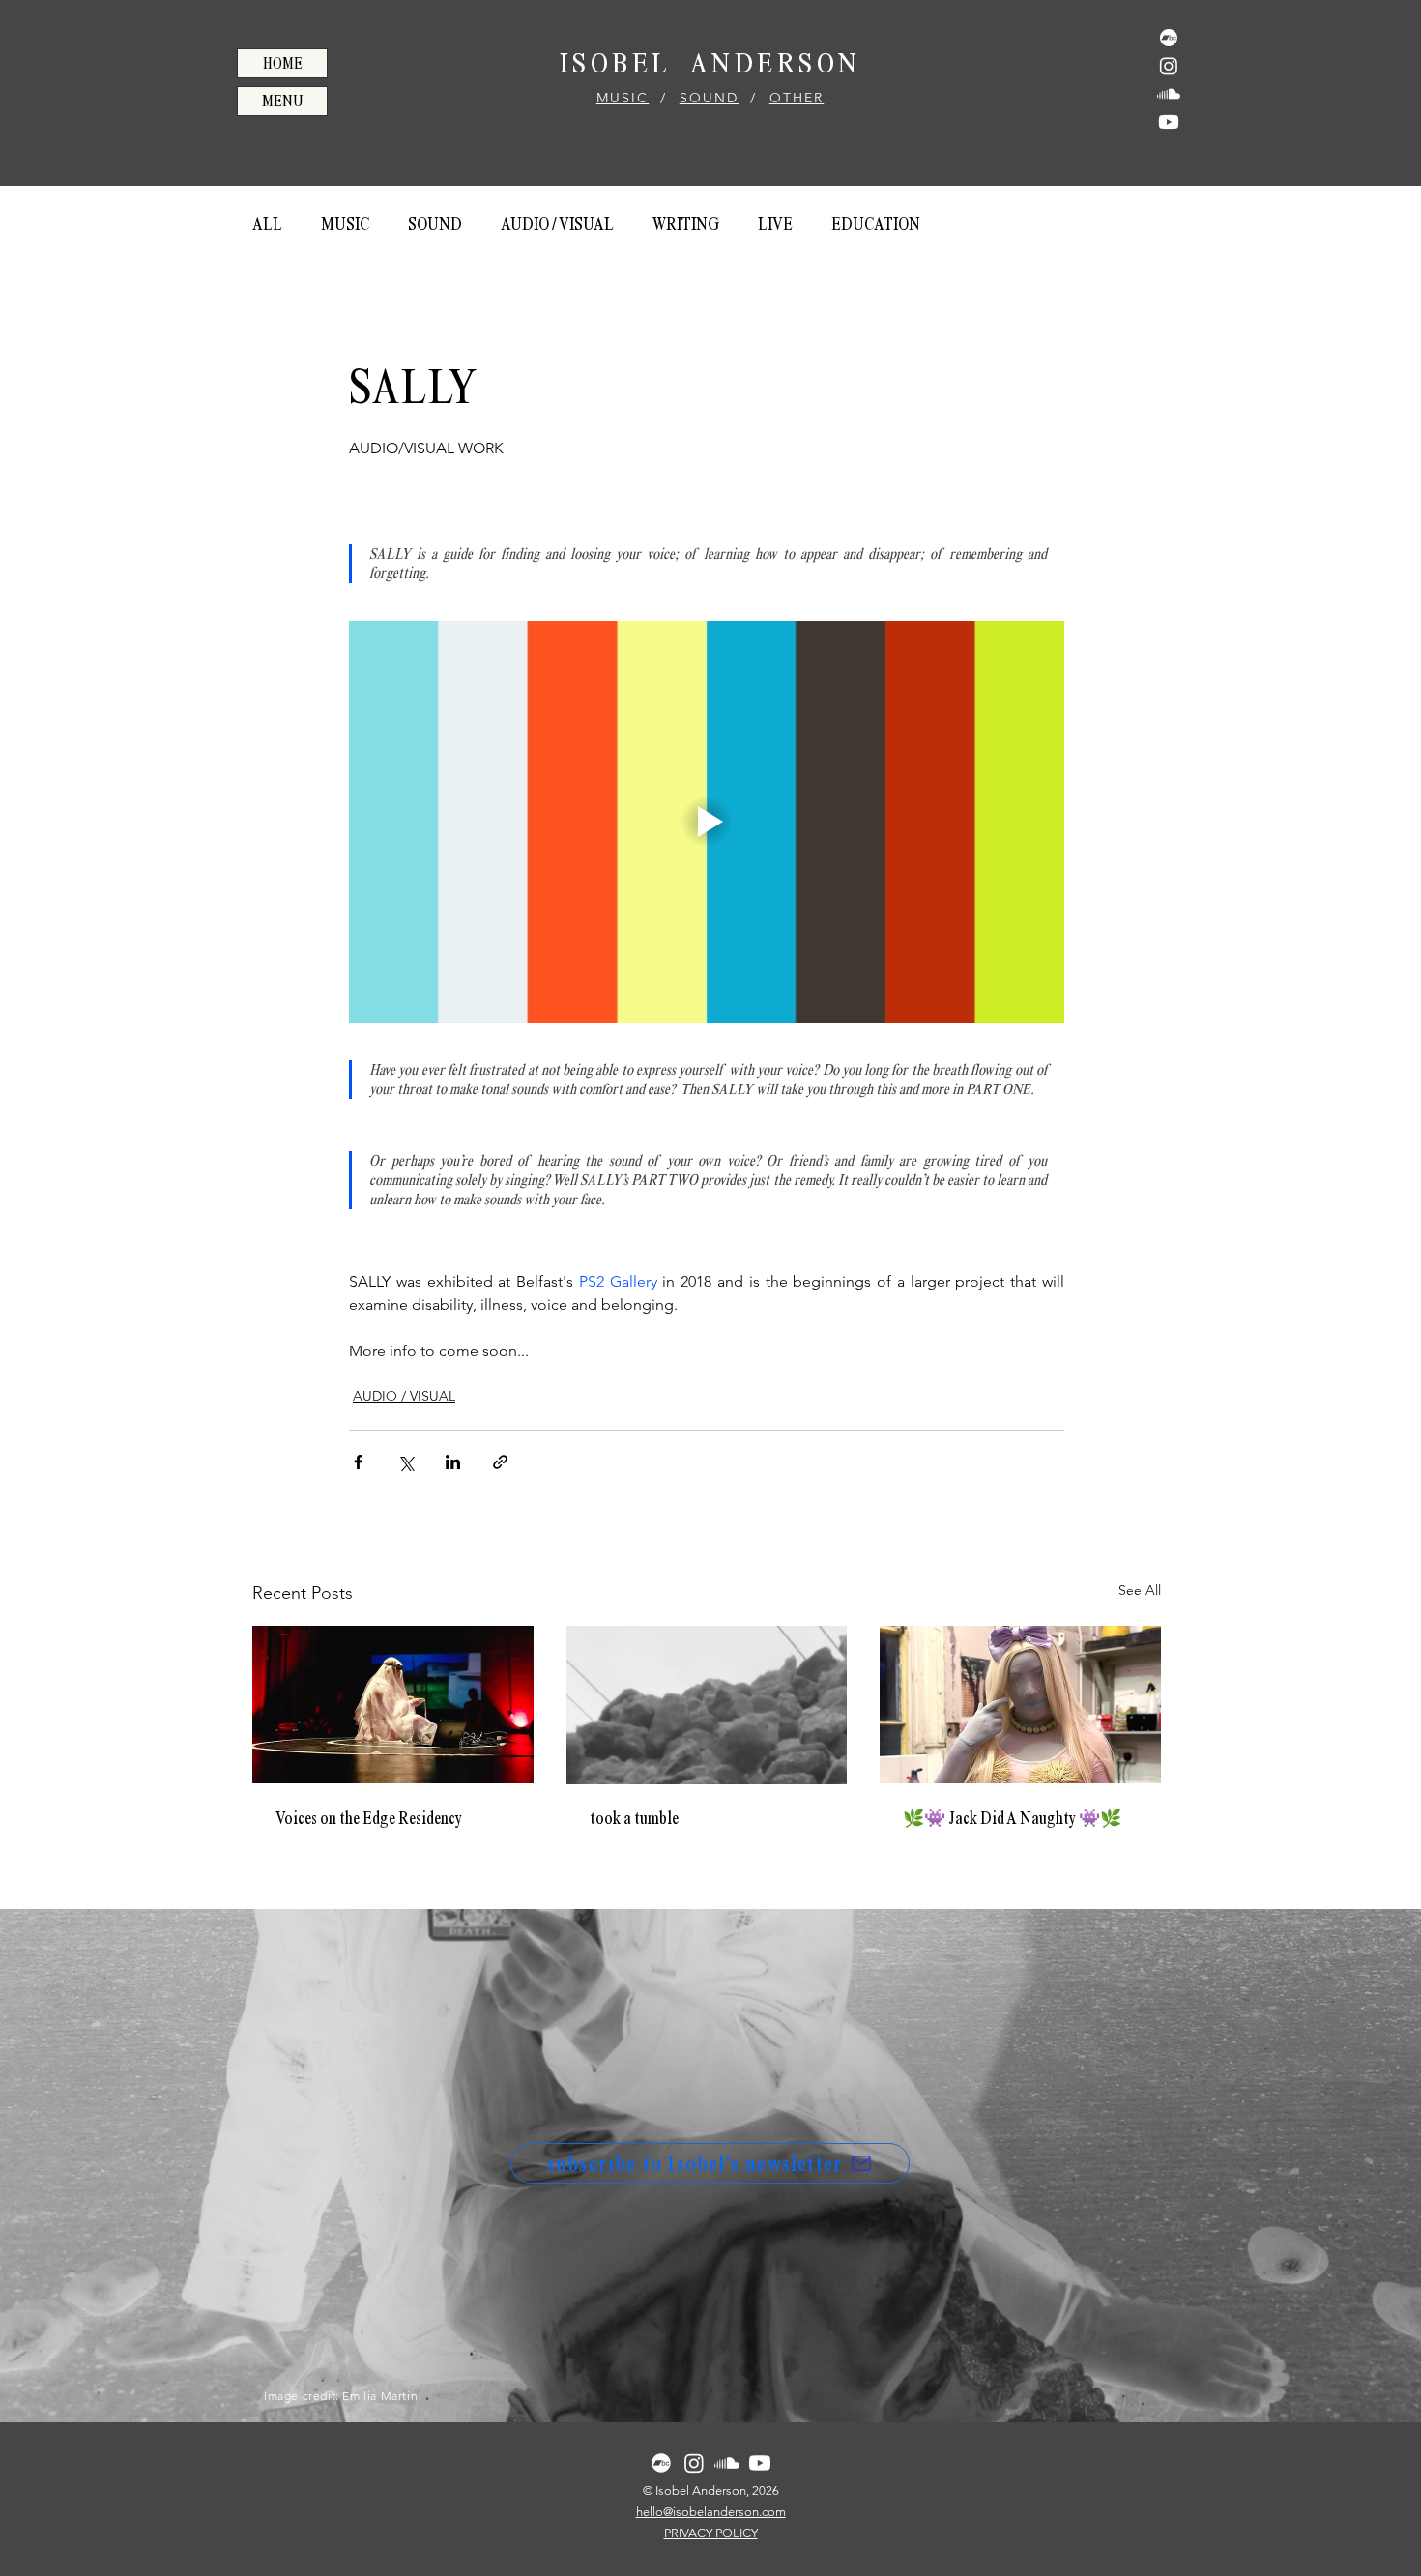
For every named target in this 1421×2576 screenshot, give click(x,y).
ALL (267, 224)
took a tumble (634, 1818)
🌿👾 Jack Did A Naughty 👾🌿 (1012, 1818)
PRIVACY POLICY (711, 2533)
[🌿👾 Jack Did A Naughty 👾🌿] (1020, 1705)
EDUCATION (876, 224)
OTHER (797, 98)
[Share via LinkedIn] (453, 1462)
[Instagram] (1169, 66)
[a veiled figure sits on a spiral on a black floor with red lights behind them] (393, 1705)
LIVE (775, 224)
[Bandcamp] (1169, 38)
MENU (283, 101)
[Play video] (707, 822)
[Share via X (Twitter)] (406, 1462)
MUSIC (623, 98)
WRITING (686, 224)
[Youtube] (1169, 122)
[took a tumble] (707, 1705)
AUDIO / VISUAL (557, 224)
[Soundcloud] (1169, 94)
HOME (283, 63)
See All (1140, 1590)
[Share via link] (500, 1462)
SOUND (710, 98)
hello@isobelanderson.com (711, 2512)
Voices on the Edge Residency (369, 1818)
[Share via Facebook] (358, 1462)
